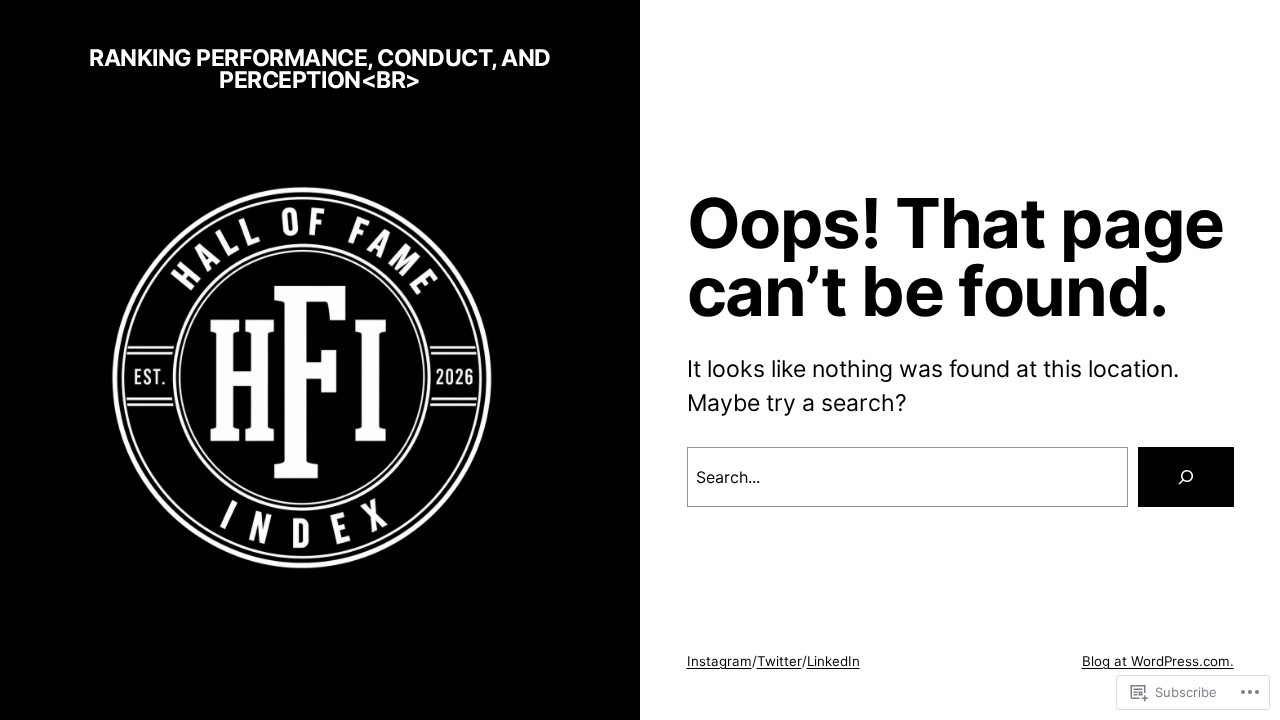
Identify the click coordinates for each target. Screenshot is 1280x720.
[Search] (1186, 477)
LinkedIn (833, 661)
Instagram (719, 661)
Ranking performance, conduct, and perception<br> (320, 69)
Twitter (779, 661)
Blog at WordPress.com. (1158, 661)
